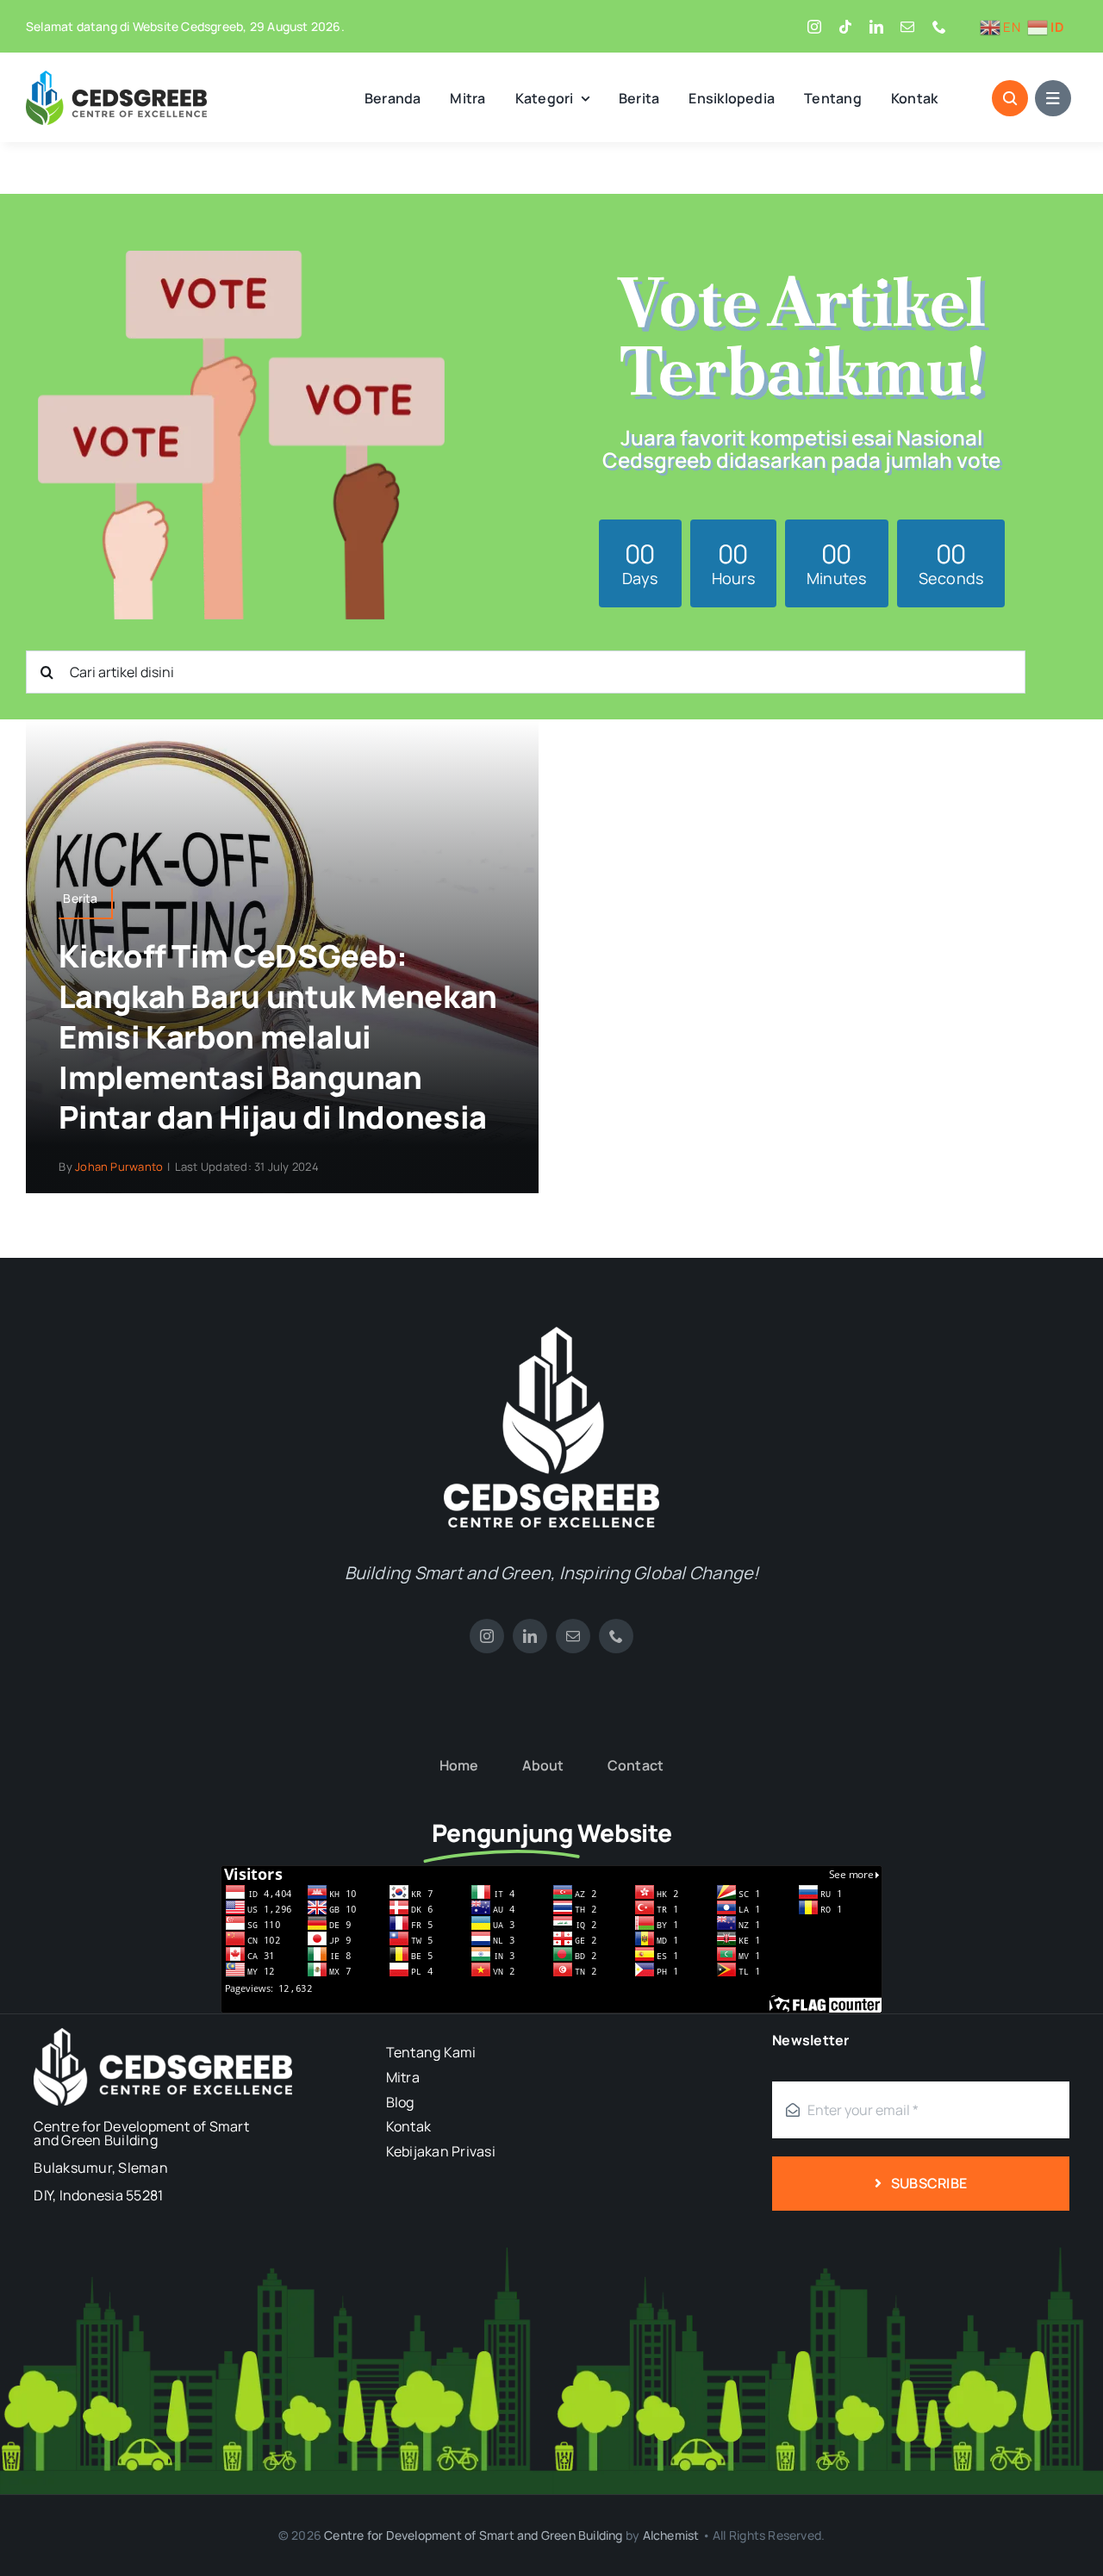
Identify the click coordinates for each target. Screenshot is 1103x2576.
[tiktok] (845, 27)
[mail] (907, 27)
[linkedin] (876, 27)
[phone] (939, 27)
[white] (551, 1334)
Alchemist (671, 2535)
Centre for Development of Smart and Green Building (474, 2535)
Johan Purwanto (119, 1167)
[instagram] (814, 27)
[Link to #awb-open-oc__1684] (1053, 98)
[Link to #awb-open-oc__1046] (1010, 98)
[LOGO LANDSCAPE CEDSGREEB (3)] (116, 78)
